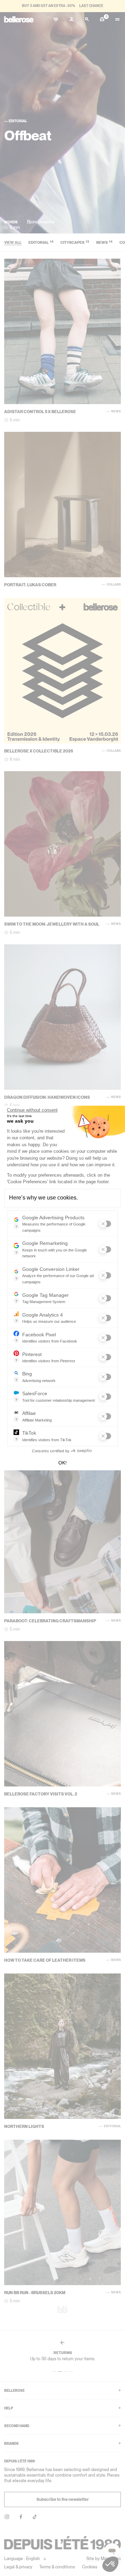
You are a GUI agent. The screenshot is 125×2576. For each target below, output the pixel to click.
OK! (62, 1463)
